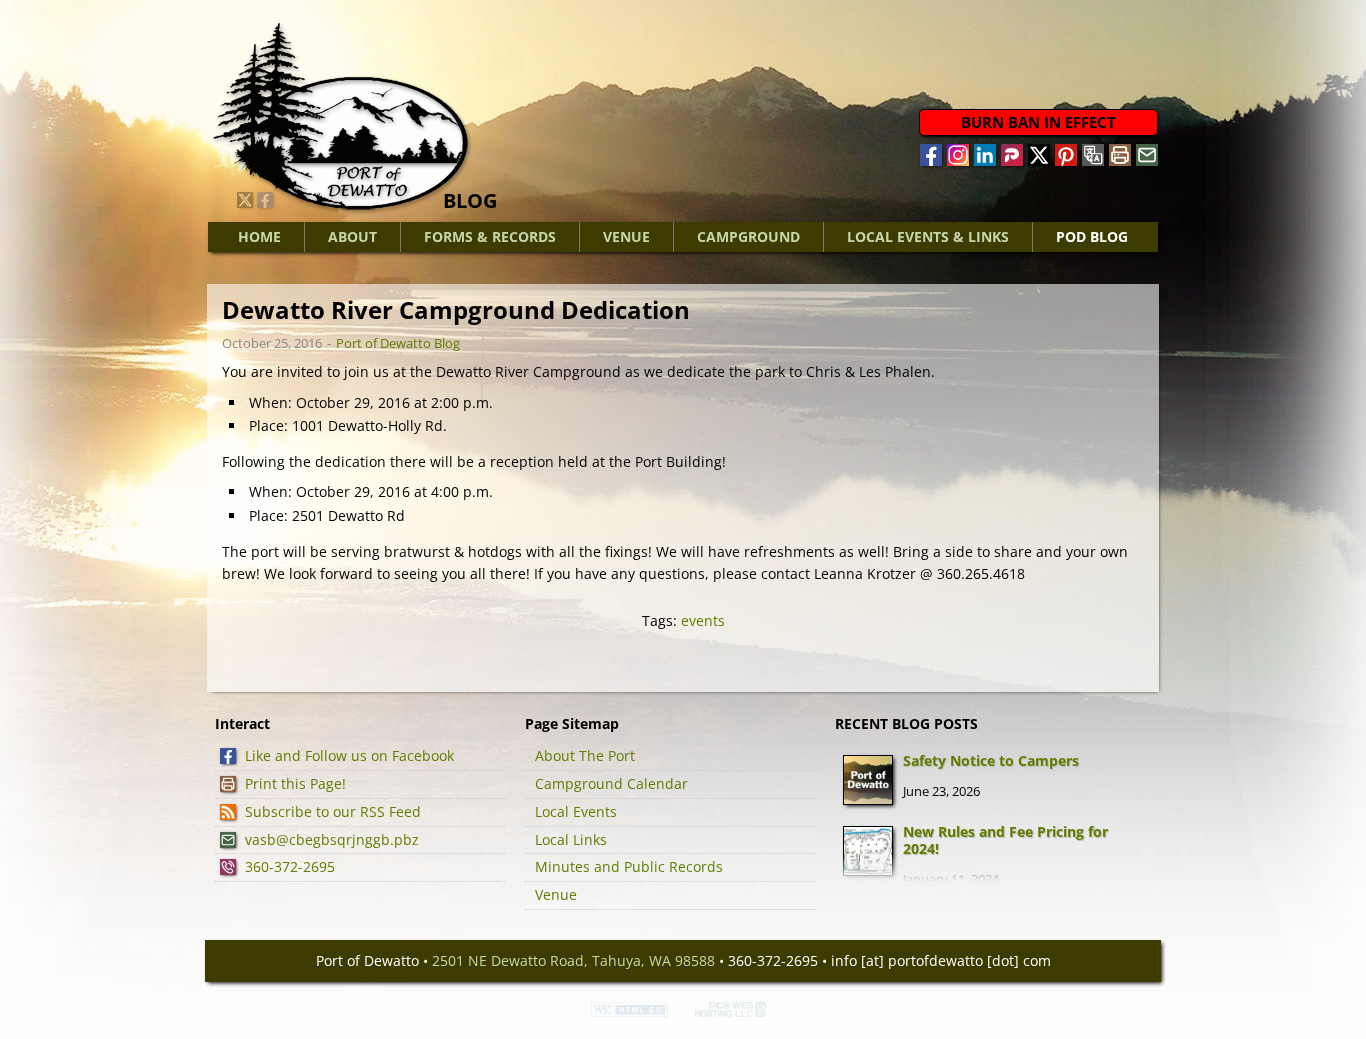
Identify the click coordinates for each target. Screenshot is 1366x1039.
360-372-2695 (290, 866)
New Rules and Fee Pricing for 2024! (1005, 840)
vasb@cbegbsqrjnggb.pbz (332, 839)
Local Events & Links (928, 236)
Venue (626, 236)
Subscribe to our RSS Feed (333, 811)
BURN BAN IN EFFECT (1038, 122)
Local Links (571, 839)
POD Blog (1092, 236)
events (703, 620)
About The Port (585, 755)
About (352, 236)
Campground (748, 236)
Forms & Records (490, 236)
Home (259, 236)
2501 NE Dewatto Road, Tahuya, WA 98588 (573, 960)
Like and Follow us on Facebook (349, 755)
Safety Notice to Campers (991, 760)
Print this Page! (295, 783)
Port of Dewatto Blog (398, 343)
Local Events (576, 811)
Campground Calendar (611, 783)
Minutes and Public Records (629, 866)
